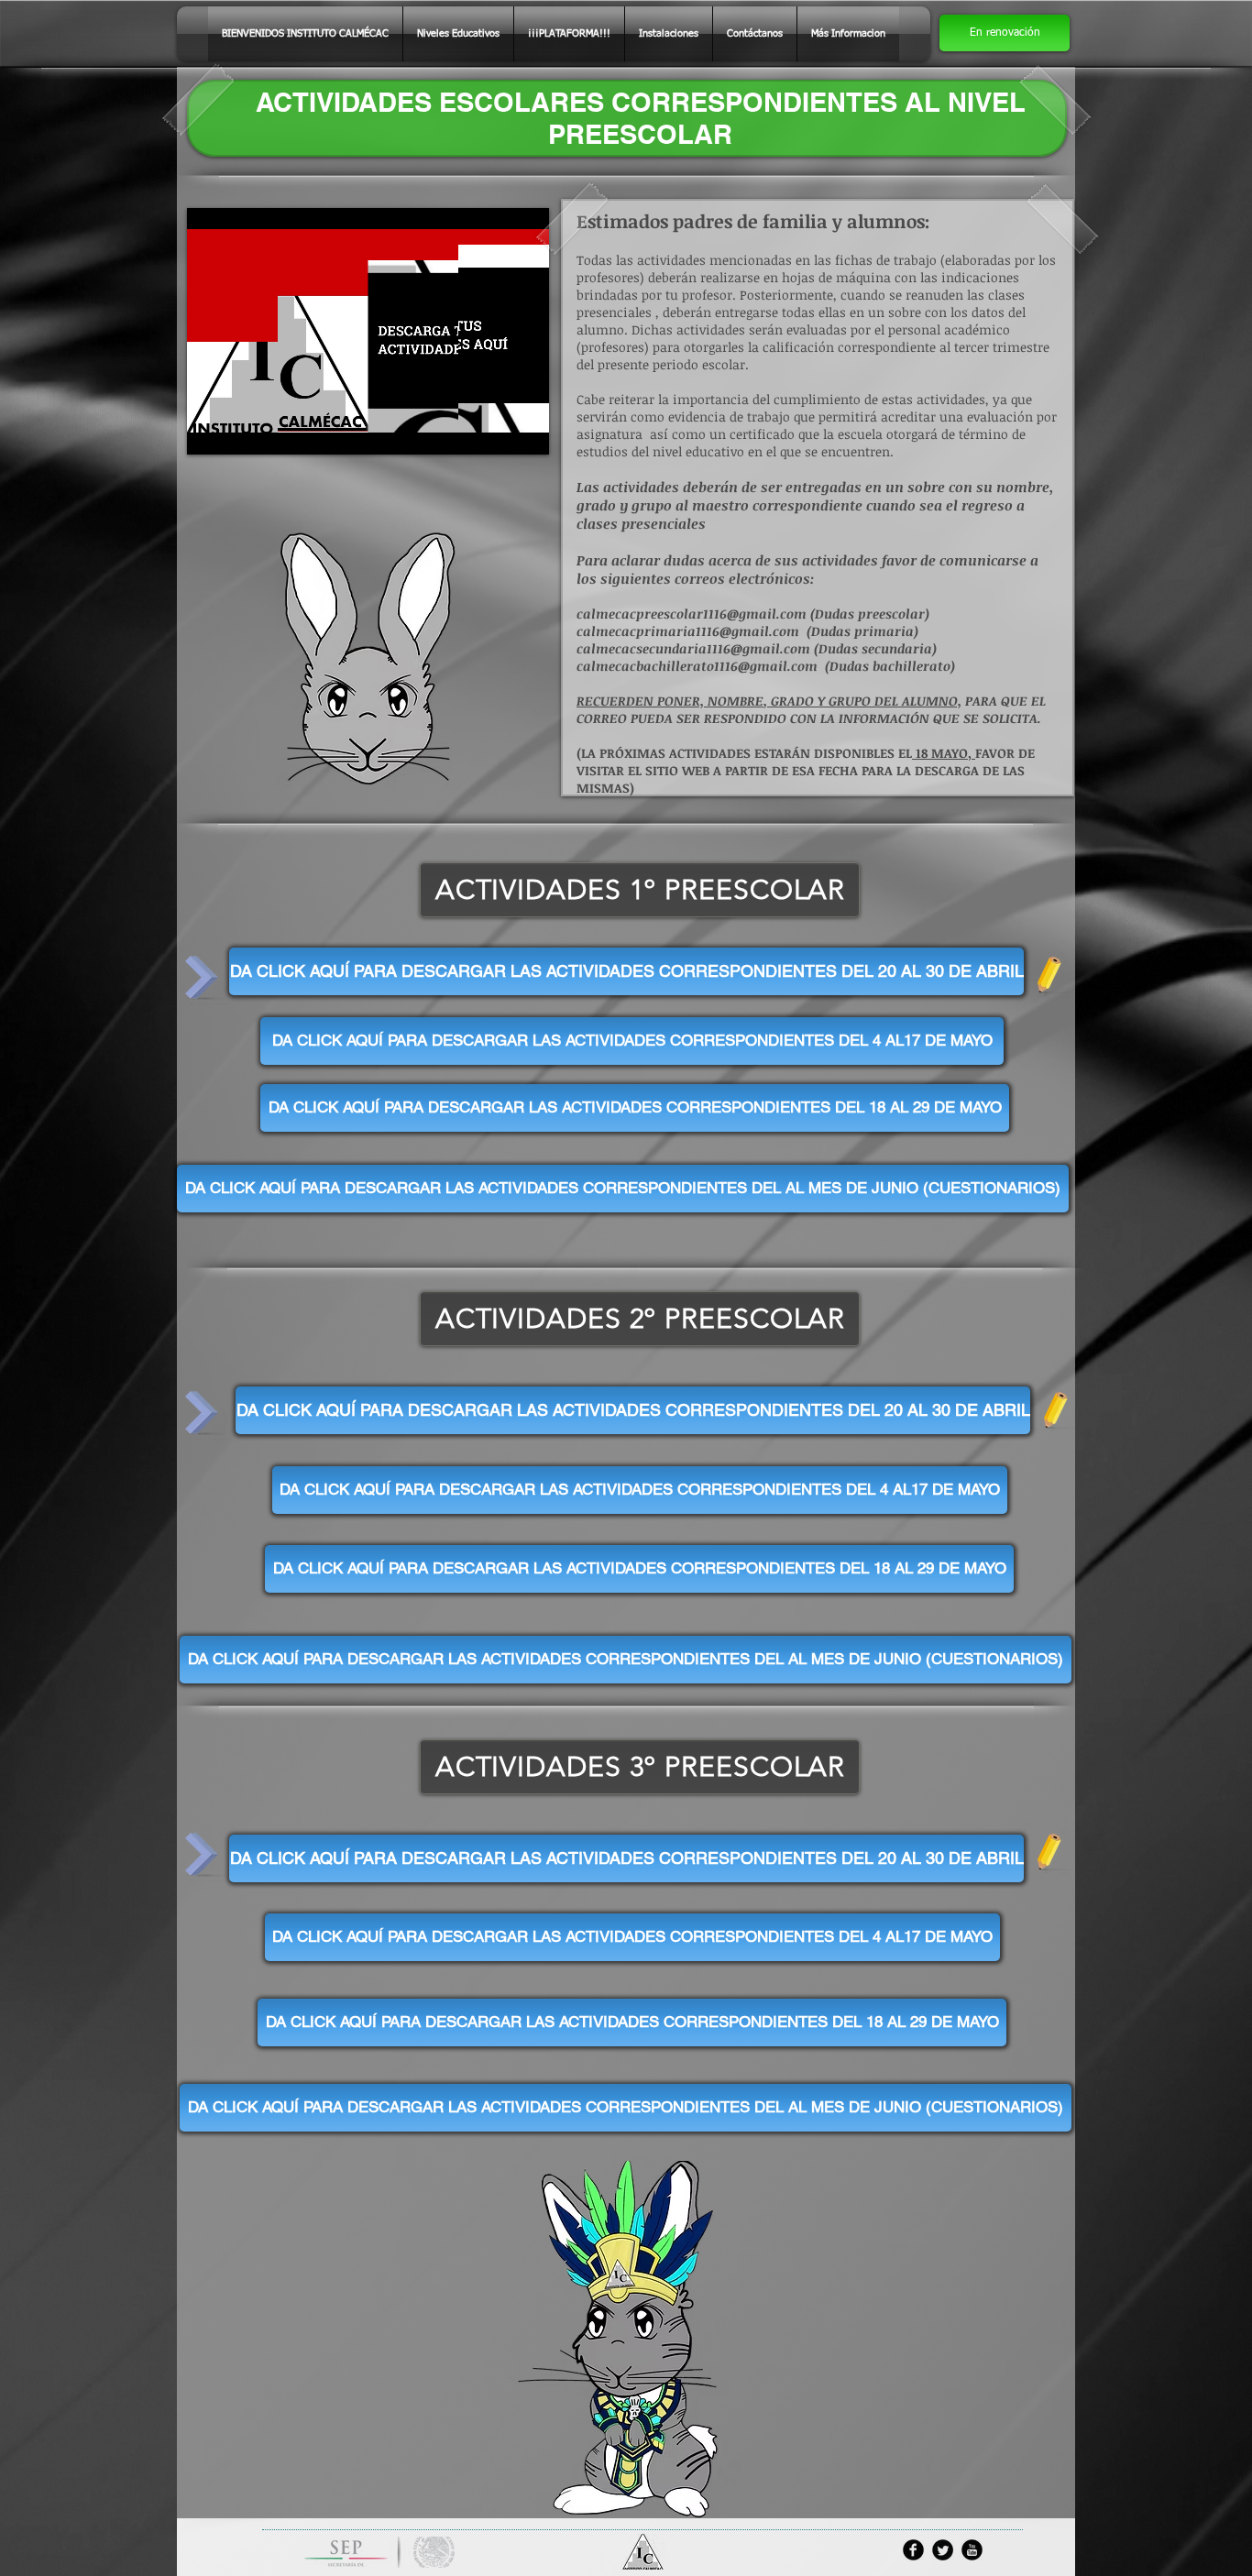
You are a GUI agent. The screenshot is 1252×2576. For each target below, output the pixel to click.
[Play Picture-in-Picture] (493, 430)
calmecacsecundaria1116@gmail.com (693, 648)
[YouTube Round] (972, 2550)
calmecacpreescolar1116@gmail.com (692, 614)
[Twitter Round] (943, 2550)
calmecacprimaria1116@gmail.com (688, 631)
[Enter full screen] (524, 430)
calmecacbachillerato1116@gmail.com (697, 666)
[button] (1005, 33)
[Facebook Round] (913, 2550)
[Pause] (211, 430)
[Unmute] (242, 430)
